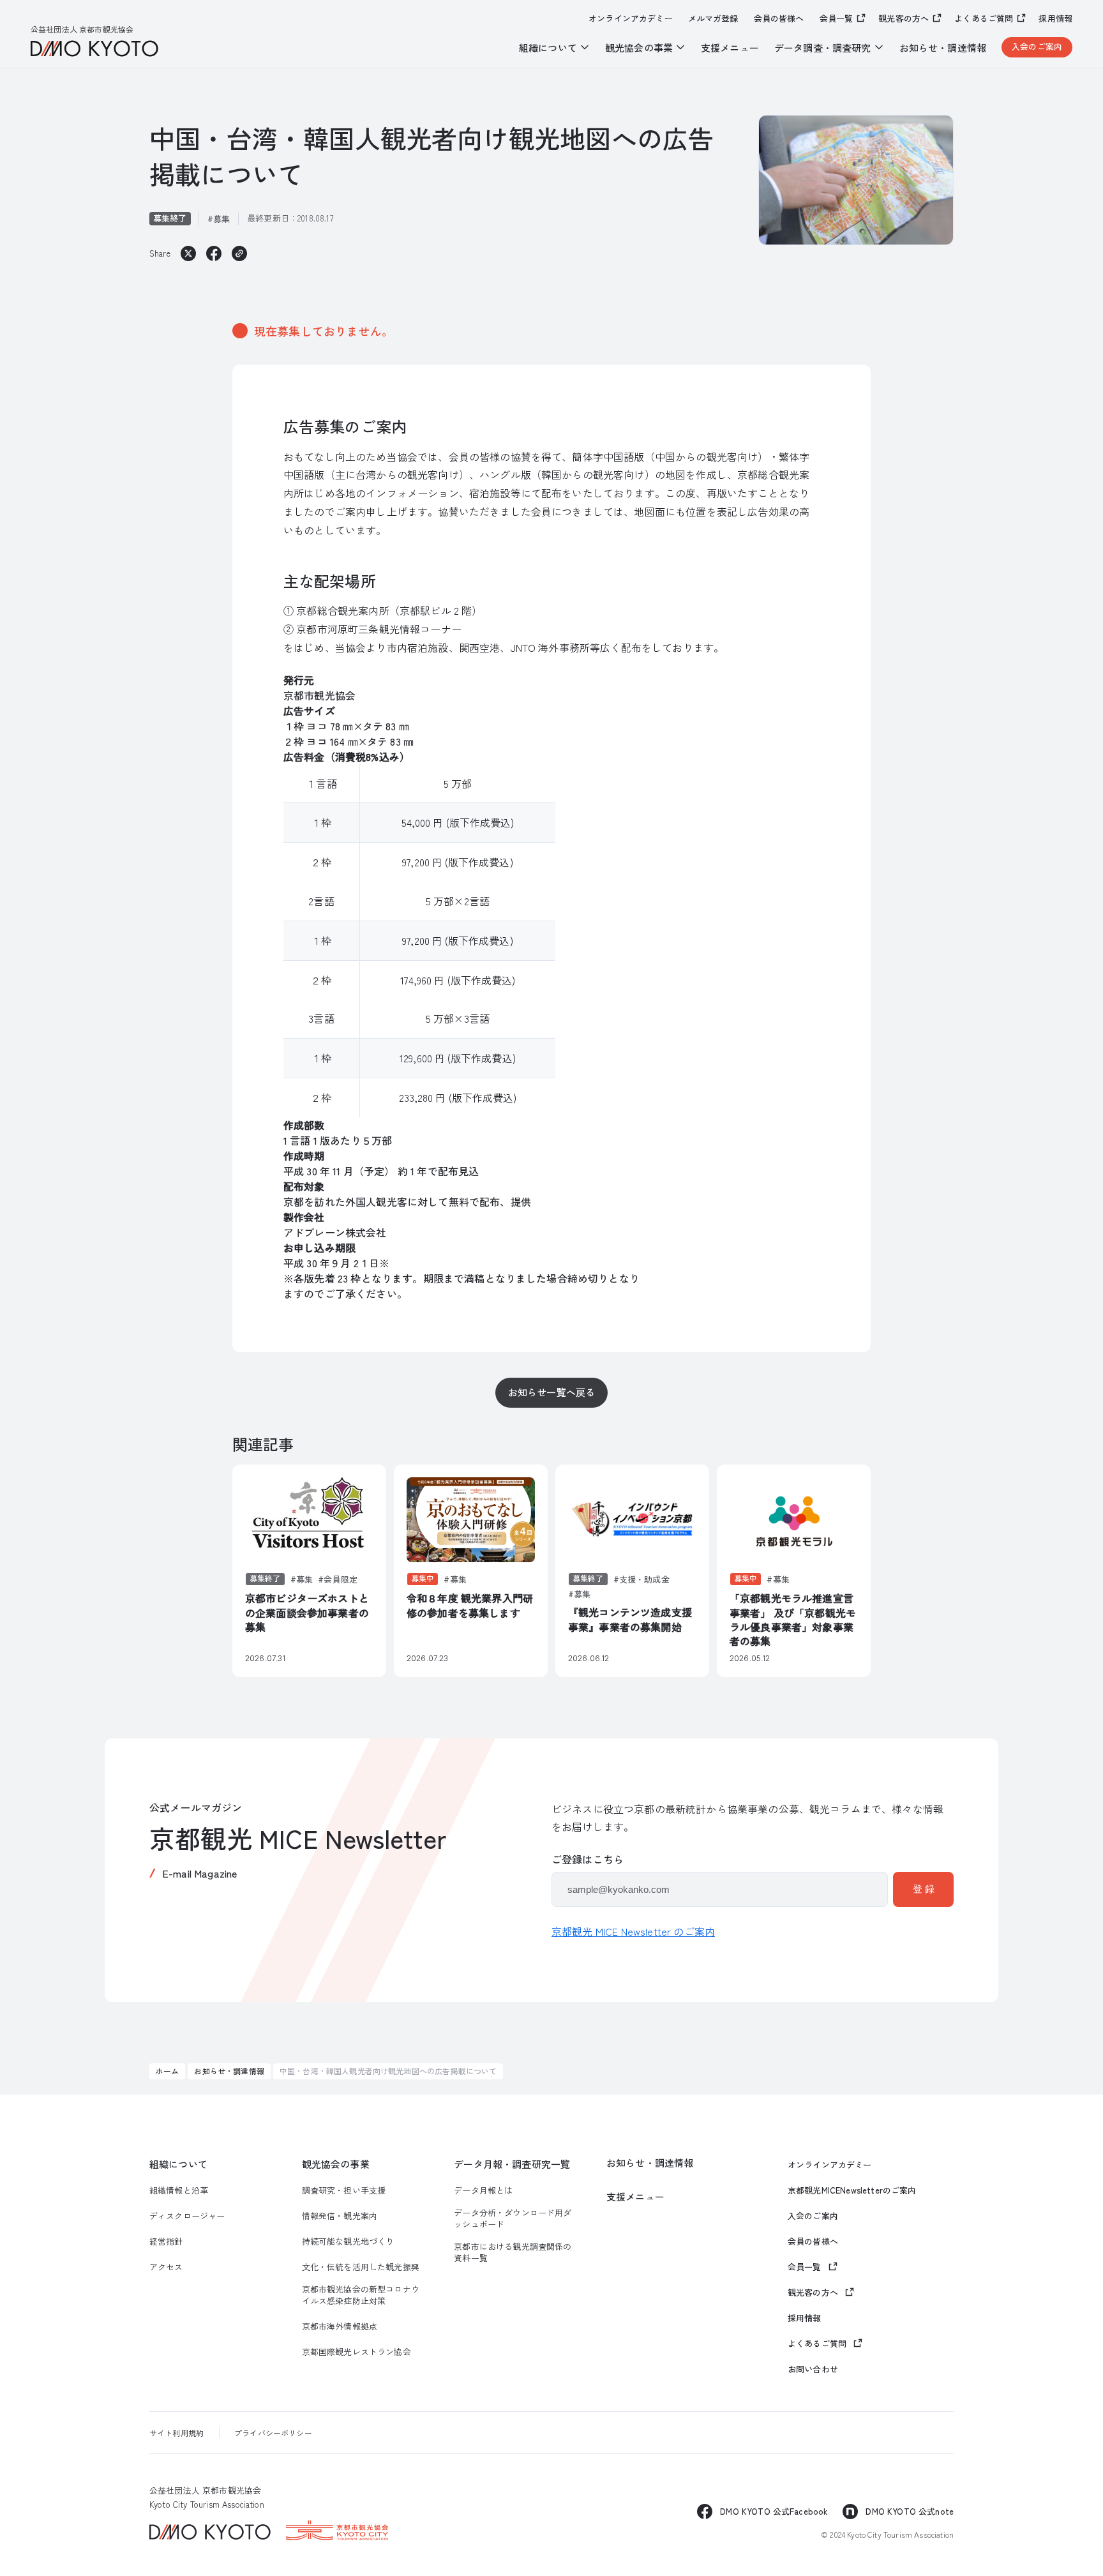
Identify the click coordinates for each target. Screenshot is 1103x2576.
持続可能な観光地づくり (348, 2241)
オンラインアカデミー (631, 19)
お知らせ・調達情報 (943, 48)
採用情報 (1055, 19)
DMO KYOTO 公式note (910, 2511)
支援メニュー (730, 48)
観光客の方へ (904, 18)
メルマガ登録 (713, 19)
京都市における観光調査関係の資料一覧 (513, 2252)
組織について (178, 2164)
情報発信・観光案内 (340, 2216)
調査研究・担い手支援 (344, 2190)
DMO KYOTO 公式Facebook (774, 2511)
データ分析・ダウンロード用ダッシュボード (513, 2218)
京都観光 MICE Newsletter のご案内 (633, 1931)
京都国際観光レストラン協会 (356, 2352)
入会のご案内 (1037, 46)
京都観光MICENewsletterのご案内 (852, 2190)
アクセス (166, 2267)
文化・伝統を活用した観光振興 (361, 2267)
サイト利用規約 (176, 2433)
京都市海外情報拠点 (340, 2326)
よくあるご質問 (984, 18)
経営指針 (166, 2241)
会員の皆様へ (779, 19)
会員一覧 (837, 18)
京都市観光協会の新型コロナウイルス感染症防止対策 (361, 2295)
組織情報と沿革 (179, 2190)
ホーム (167, 2071)
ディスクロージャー (187, 2216)
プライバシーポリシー (273, 2433)
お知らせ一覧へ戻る (551, 1392)
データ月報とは (483, 2190)
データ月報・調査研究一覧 (512, 2164)
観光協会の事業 (336, 2164)
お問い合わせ (813, 2369)
